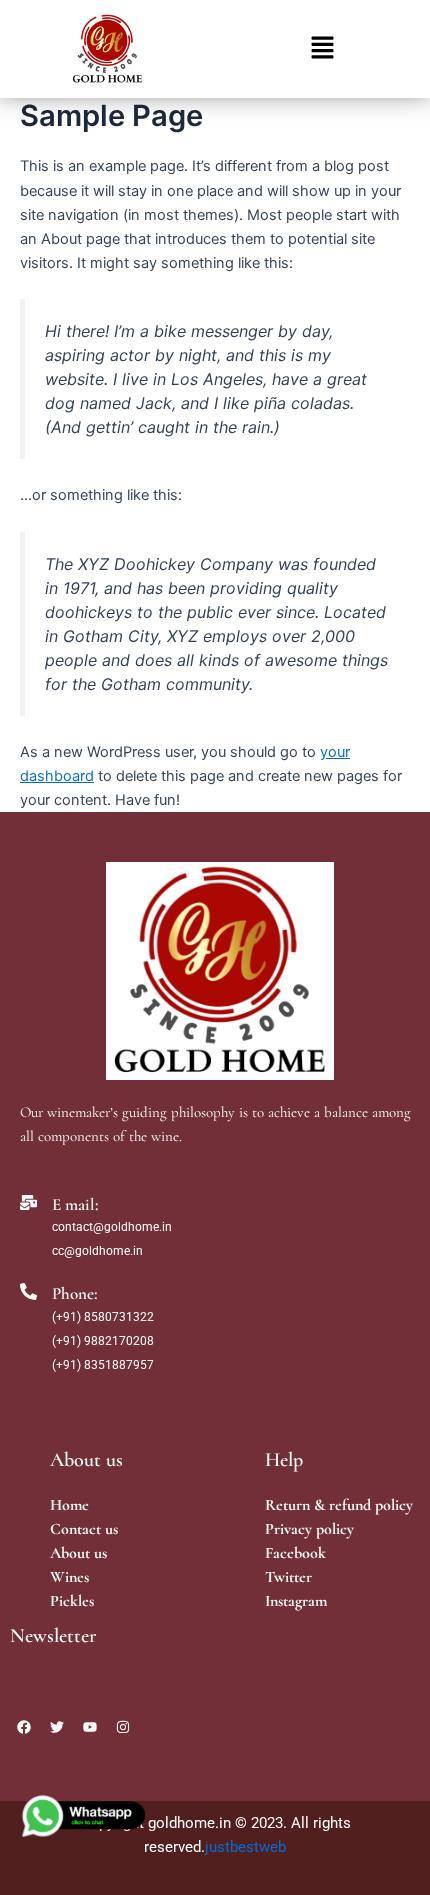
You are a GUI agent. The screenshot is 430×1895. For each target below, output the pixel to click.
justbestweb (245, 1847)
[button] (322, 48)
